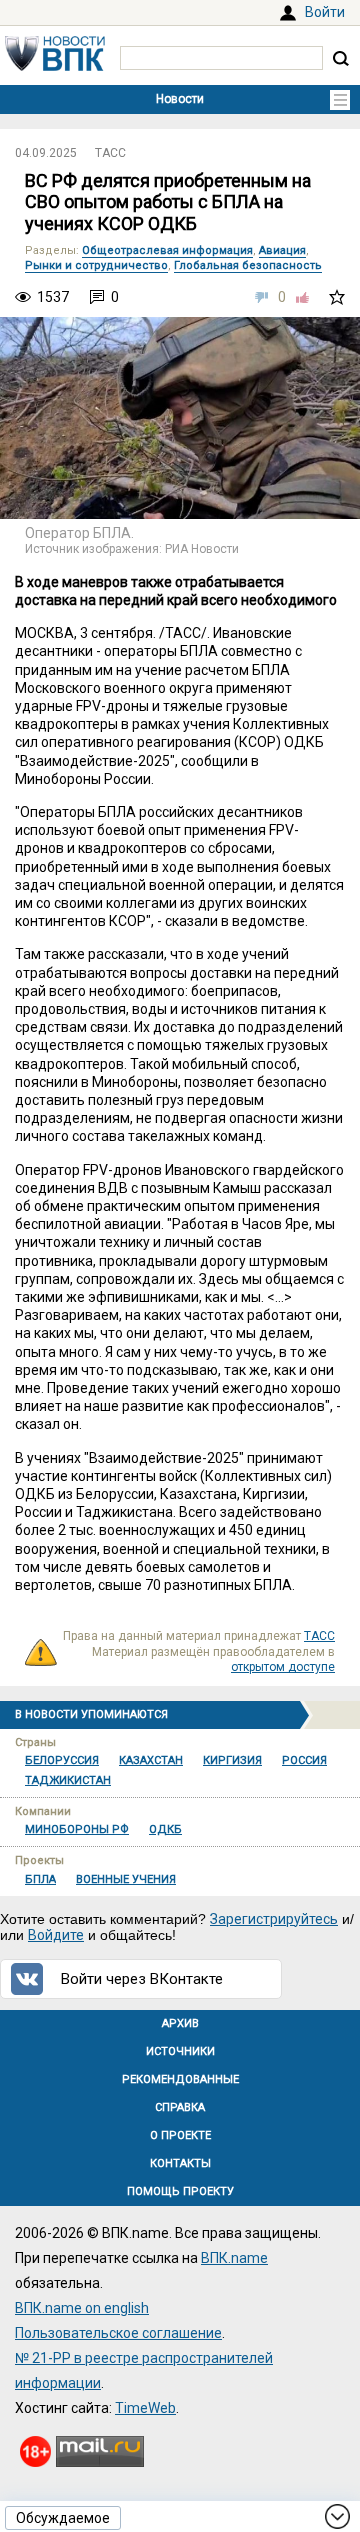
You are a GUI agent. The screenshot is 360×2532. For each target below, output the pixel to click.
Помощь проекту (180, 2191)
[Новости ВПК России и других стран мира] (55, 66)
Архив (180, 2023)
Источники (180, 2051)
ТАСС (110, 153)
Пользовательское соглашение (118, 2333)
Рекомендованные (180, 2079)
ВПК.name (234, 2258)
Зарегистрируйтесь (274, 1919)
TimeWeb (145, 2408)
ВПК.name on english (82, 2308)
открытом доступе (283, 1667)
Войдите (56, 1935)
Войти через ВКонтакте (142, 1979)
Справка (180, 2107)
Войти (325, 12)
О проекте (180, 2135)
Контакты (180, 2163)
